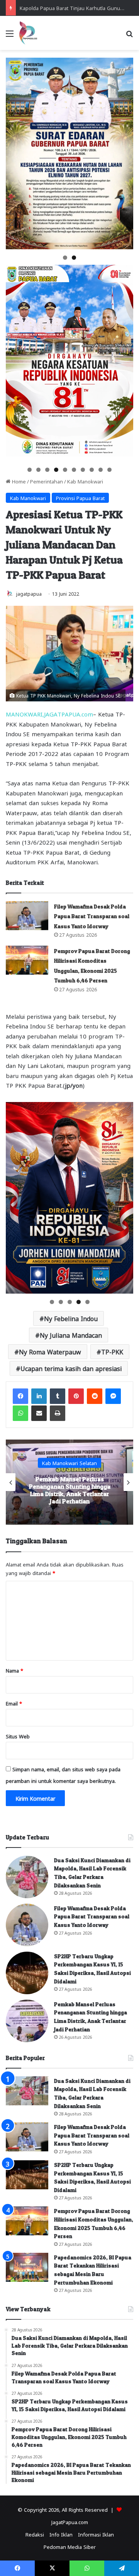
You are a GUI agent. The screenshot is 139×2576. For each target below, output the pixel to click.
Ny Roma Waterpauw (50, 1351)
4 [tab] (56, 470)
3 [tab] (47, 470)
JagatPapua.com (70, 2522)
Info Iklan (61, 2534)
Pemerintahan (47, 481)
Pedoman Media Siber (70, 2546)
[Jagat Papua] (28, 33)
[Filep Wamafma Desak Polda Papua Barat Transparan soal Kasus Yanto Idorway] (27, 916)
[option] (69, 1482)
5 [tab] (65, 470)
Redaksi (35, 2534)
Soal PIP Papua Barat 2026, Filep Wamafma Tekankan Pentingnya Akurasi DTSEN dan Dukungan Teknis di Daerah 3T (69, 1490)
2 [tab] (74, 258)
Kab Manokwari (85, 481)
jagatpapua (29, 593)
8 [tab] (92, 470)
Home (18, 481)
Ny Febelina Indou (71, 1318)
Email (14, 1703)
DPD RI (70, 1459)
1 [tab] (65, 258)
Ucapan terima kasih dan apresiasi (71, 1368)
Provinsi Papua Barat (80, 498)
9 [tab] (101, 470)
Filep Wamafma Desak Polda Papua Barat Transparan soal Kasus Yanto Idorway (92, 916)
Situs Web (18, 1736)
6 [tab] (74, 470)
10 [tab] (110, 470)
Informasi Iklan (96, 2534)
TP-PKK (112, 1351)
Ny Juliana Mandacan (71, 1335)
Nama (14, 1670)
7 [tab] (83, 470)
